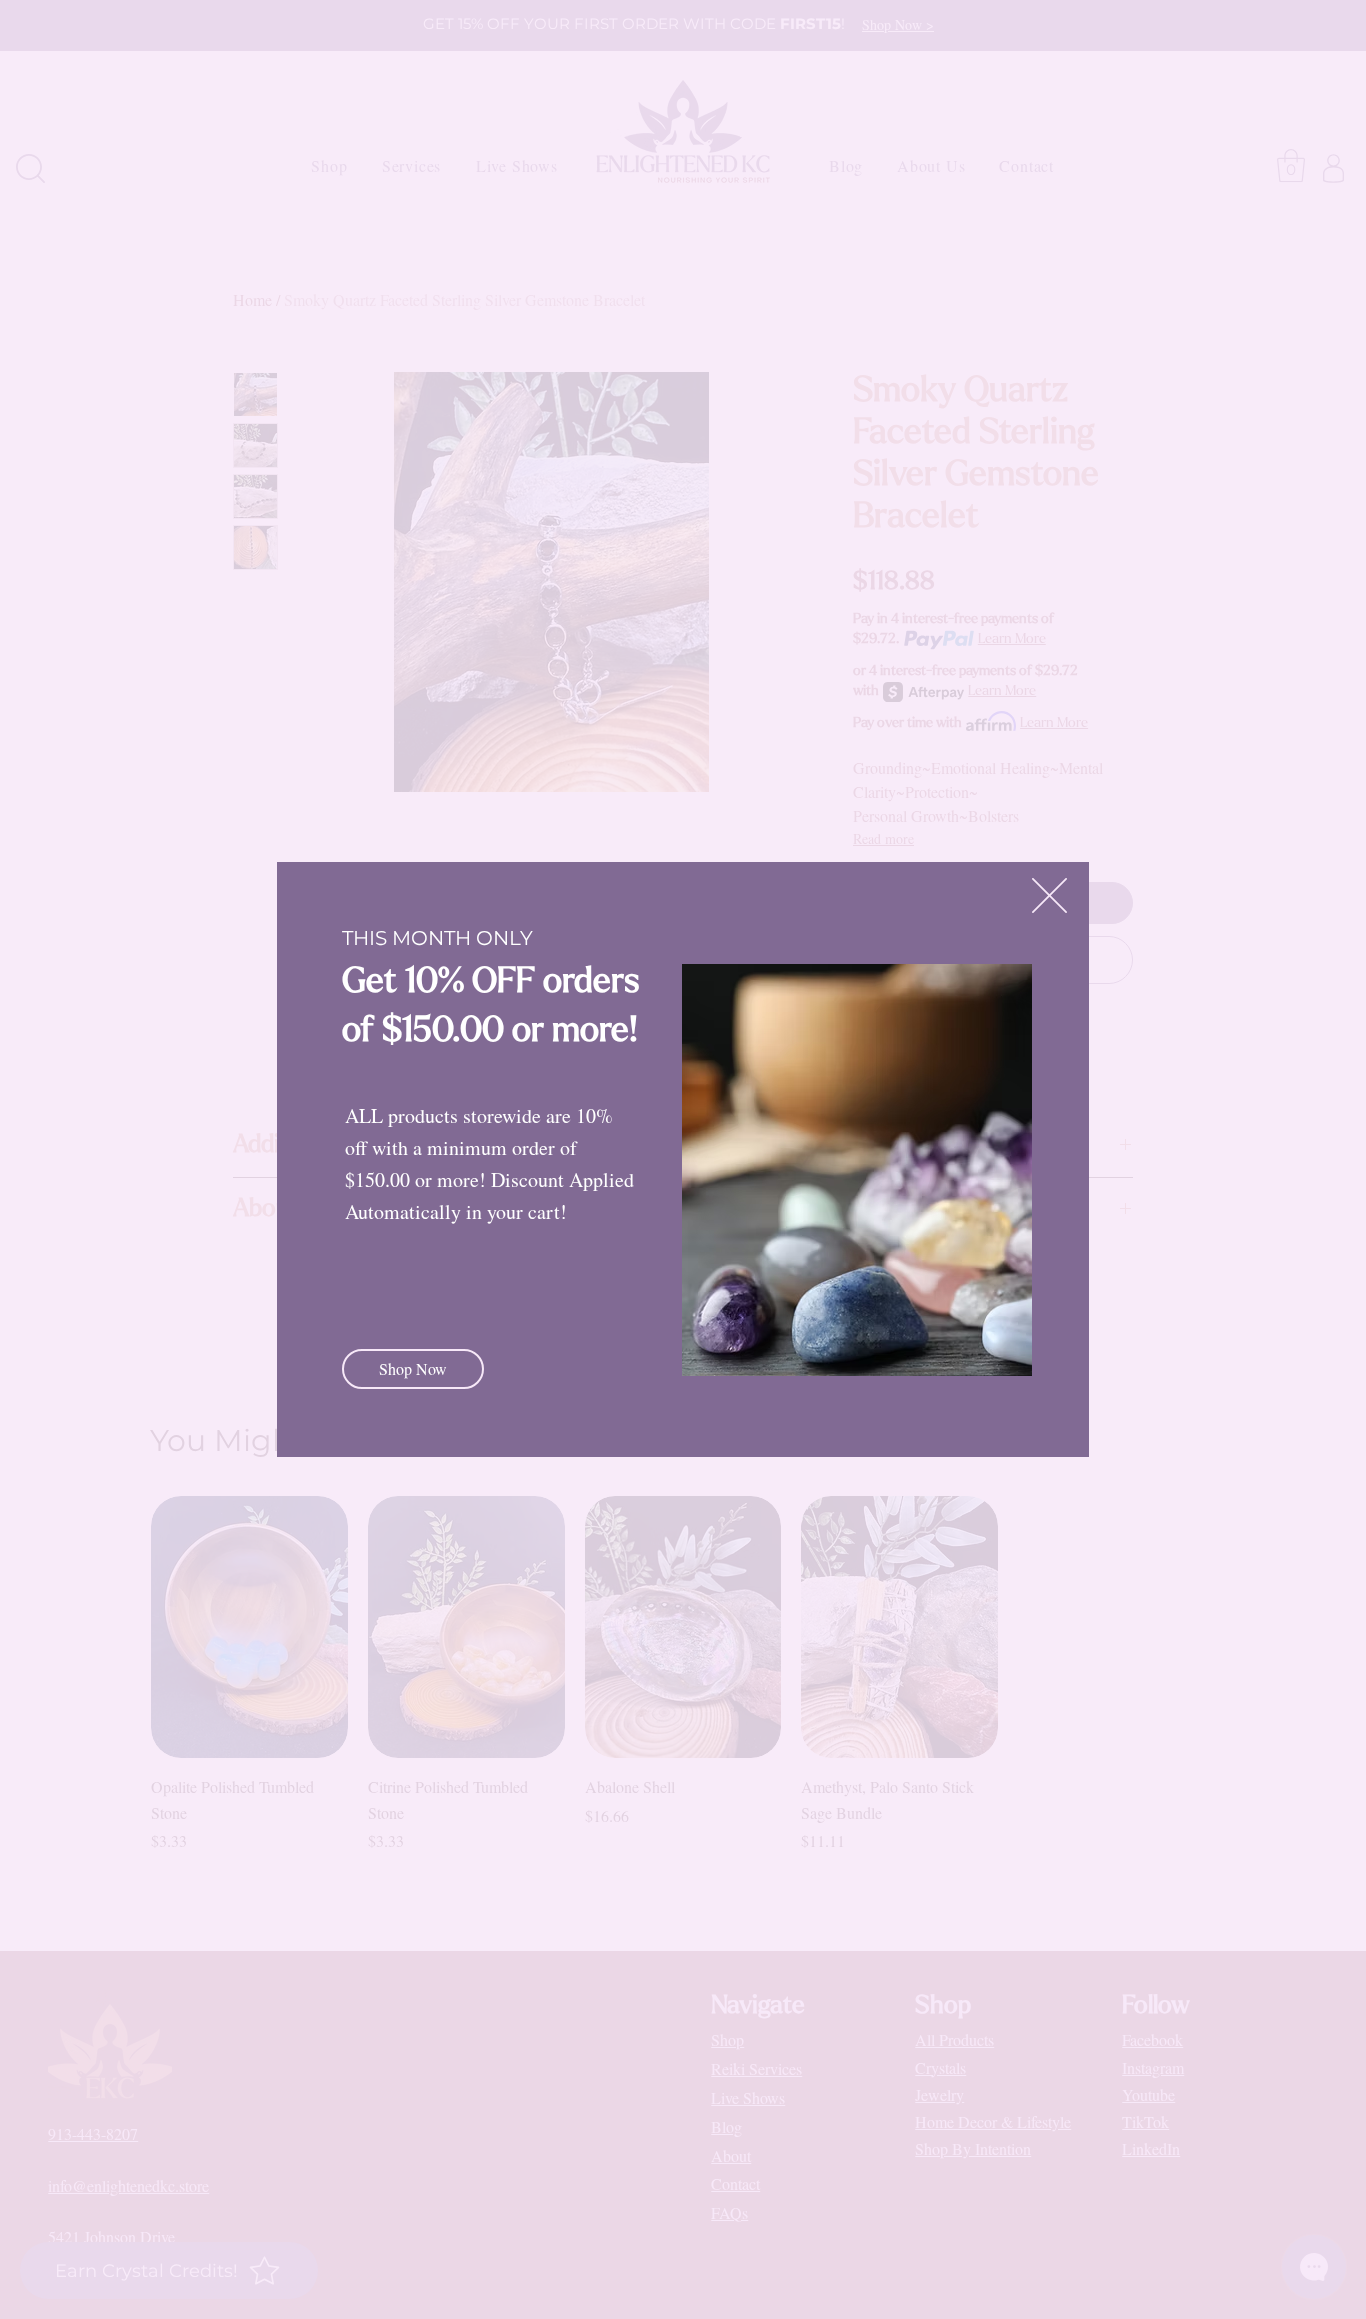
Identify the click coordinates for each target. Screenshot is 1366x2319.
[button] (1049, 895)
